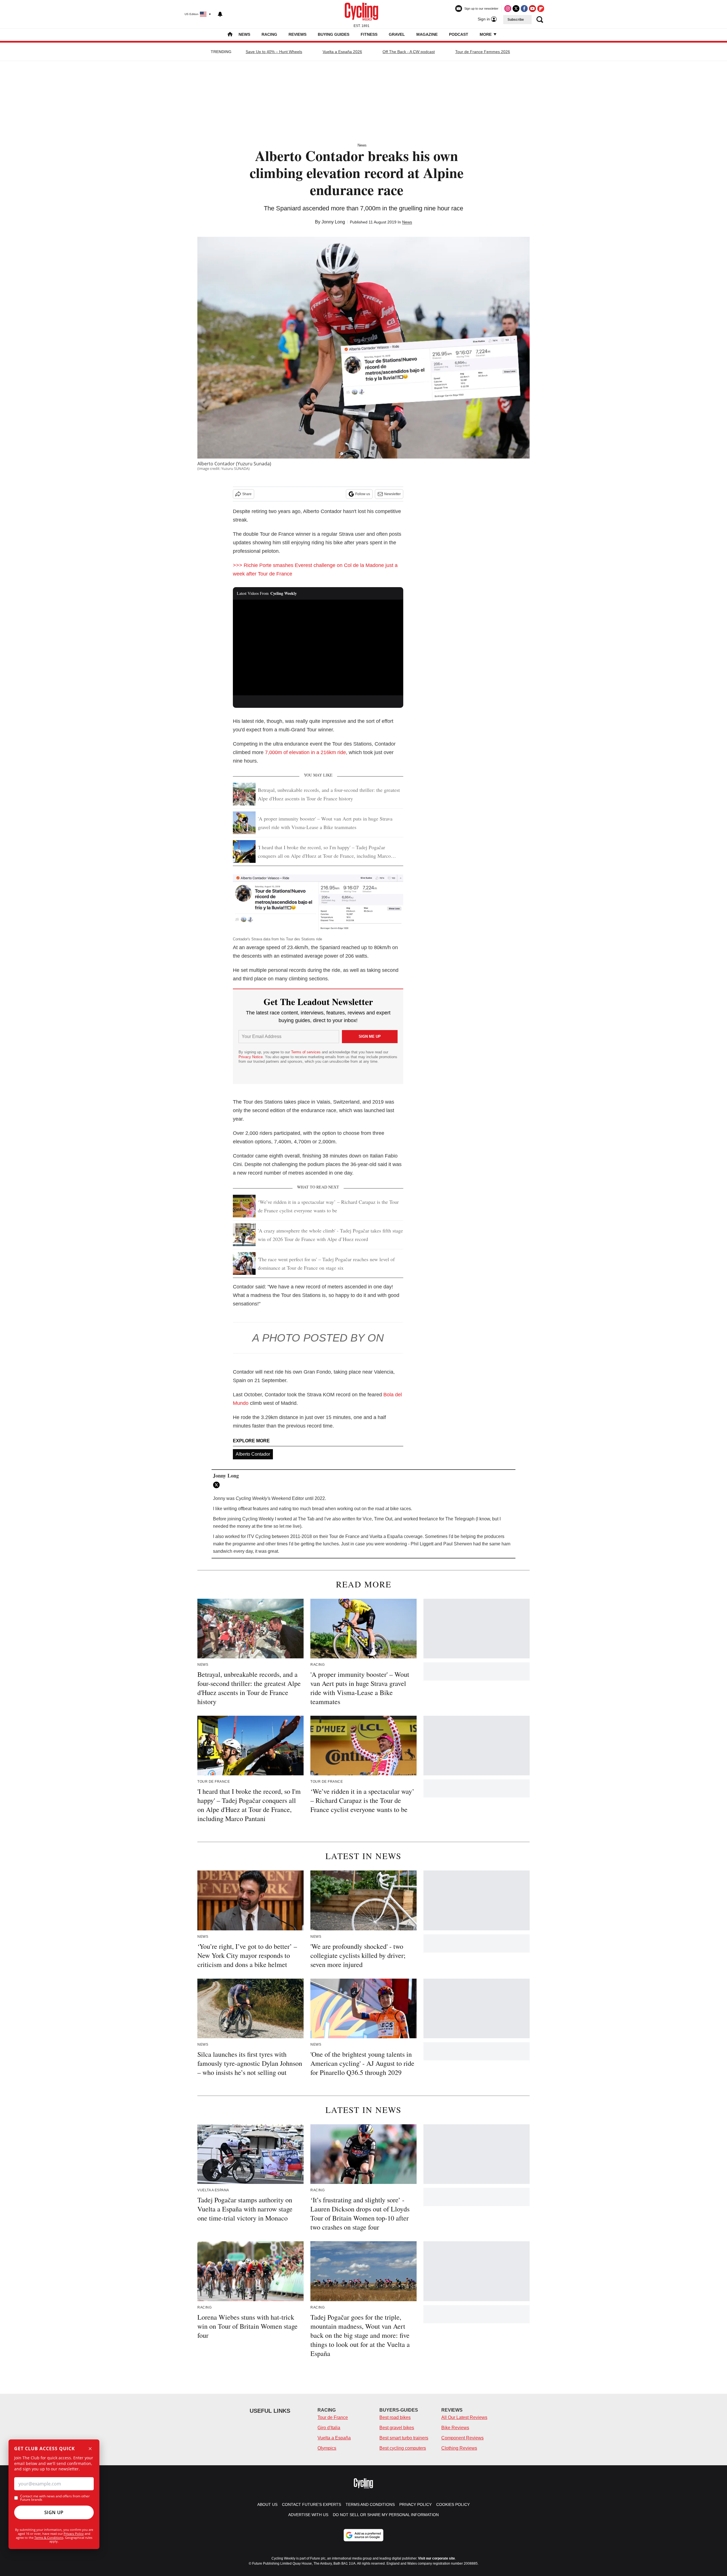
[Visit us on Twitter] (516, 9)
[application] (318, 648)
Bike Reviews (455, 2428)
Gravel (397, 34)
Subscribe (516, 20)
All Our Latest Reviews (464, 2417)
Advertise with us (308, 2515)
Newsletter (392, 494)
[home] (230, 35)
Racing (269, 34)
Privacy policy (415, 2504)
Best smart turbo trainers (404, 2438)
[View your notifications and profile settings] (220, 14)
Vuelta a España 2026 (342, 52)
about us (267, 2504)
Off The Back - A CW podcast (409, 52)
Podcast (459, 34)
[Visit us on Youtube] (532, 9)
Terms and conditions (370, 2504)
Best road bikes (395, 2417)
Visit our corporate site (436, 2558)
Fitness (369, 34)
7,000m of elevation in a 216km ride (305, 752)
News (244, 34)
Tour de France (333, 2417)
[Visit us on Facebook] (524, 9)
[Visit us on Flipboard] (541, 9)
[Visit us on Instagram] (508, 9)
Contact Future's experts (312, 2504)
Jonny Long (333, 222)
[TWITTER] (218, 1485)
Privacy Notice (251, 1057)
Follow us (363, 494)
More (486, 34)
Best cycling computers (403, 2448)
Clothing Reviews (459, 2448)
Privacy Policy (74, 2534)
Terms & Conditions (49, 2538)
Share (247, 494)
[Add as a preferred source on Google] (363, 2535)
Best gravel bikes (397, 2428)
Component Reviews (462, 2438)
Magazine (427, 34)
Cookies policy (453, 2504)
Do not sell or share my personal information (386, 2515)
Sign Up (54, 2512)
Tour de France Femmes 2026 (483, 52)
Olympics (327, 2448)
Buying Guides (334, 34)
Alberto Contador (253, 1454)
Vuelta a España (334, 2438)
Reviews (297, 34)
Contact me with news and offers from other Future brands (55, 2498)
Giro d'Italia (329, 2428)
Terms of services (306, 1052)
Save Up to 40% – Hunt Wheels (274, 52)
